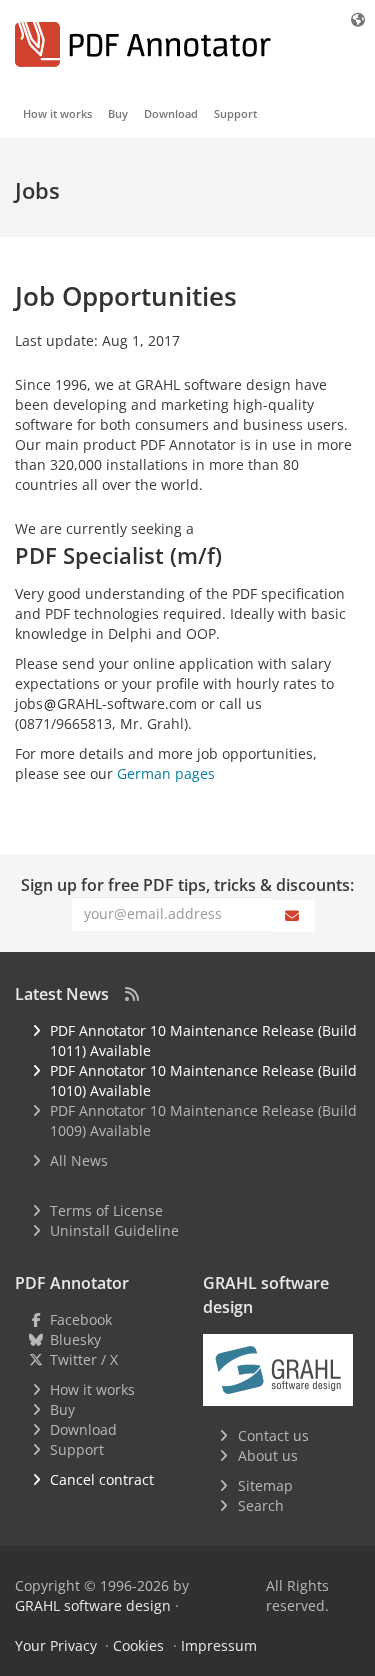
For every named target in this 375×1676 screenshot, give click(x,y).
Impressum (219, 1645)
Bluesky (75, 1339)
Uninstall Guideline (114, 1230)
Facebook (81, 1319)
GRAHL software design (93, 1605)
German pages (166, 773)
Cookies (138, 1645)
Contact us (273, 1435)
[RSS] (132, 994)
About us (268, 1455)
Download (171, 113)
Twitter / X (84, 1359)
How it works (57, 113)
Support (235, 113)
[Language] (359, 19)
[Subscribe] (294, 916)
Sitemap (265, 1485)
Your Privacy (56, 1645)
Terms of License (106, 1210)
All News (79, 1160)
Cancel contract (102, 1479)
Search (261, 1505)
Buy (118, 113)
